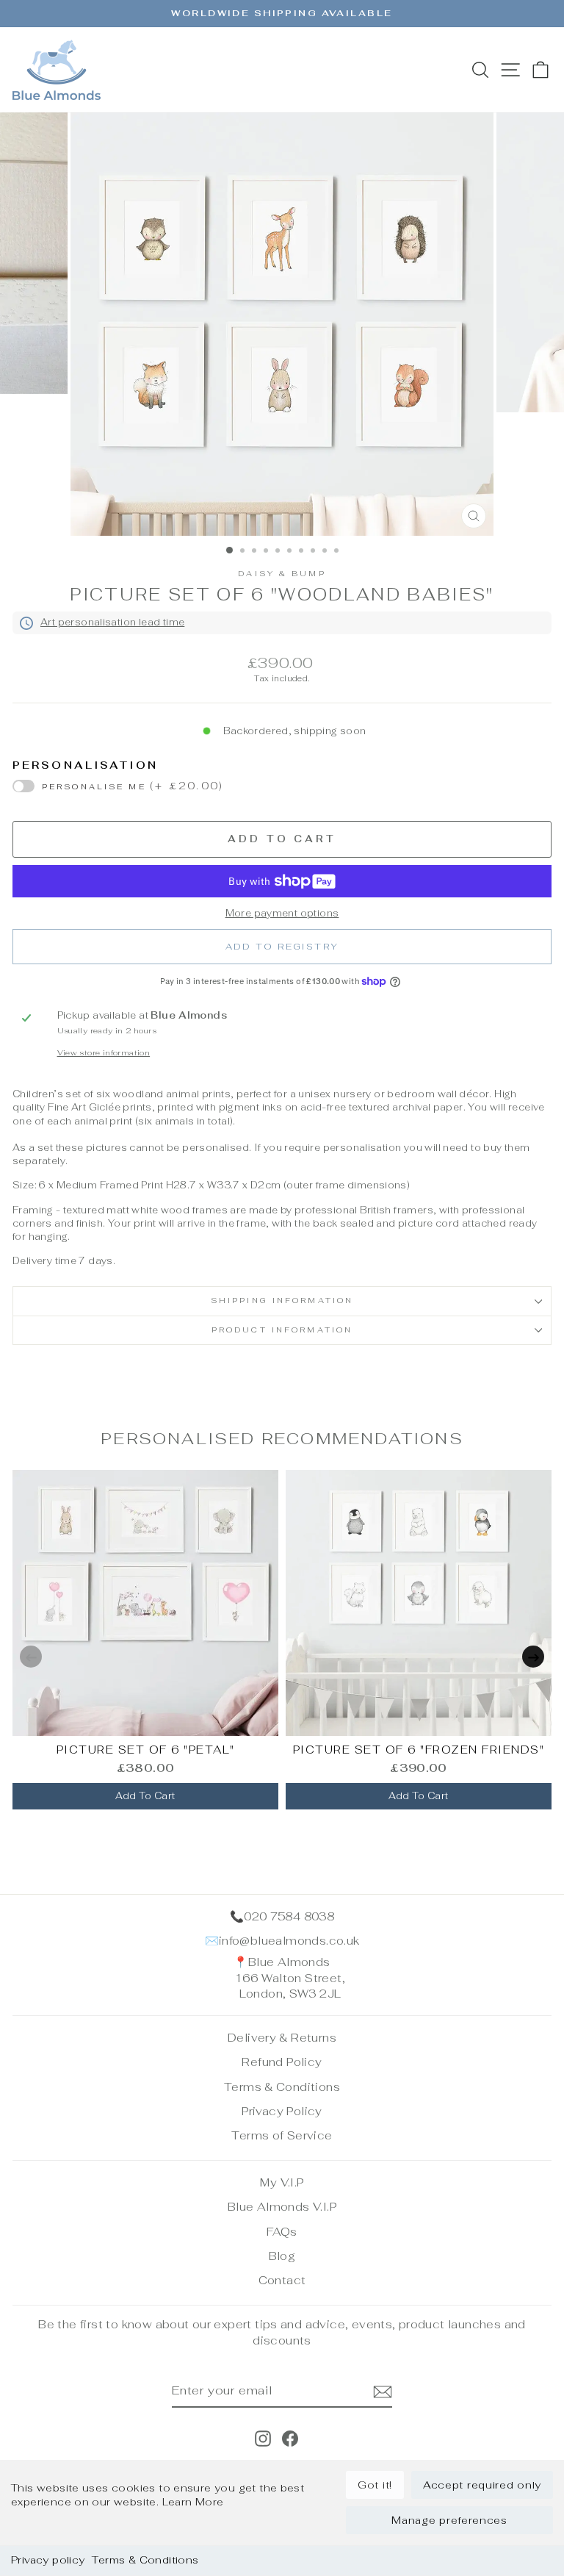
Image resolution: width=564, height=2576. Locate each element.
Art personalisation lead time (112, 622)
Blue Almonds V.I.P (282, 2207)
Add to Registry (282, 947)
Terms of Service (282, 2135)
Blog (282, 2256)
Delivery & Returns (282, 2038)
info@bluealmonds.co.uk (289, 1941)
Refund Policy (282, 2062)
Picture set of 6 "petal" (146, 1750)
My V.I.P (282, 2182)
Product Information (282, 1330)
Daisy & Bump (282, 574)
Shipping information (282, 1300)
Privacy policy (48, 2560)
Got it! (375, 2485)
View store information (104, 1053)
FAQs (282, 2232)
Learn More (193, 2502)
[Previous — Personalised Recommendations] (31, 1657)
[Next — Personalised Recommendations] (533, 1657)
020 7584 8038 (289, 1916)
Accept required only (482, 2485)
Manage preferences (449, 2520)
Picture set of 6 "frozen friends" (419, 1750)
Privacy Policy (282, 2111)
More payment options (282, 913)
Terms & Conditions (145, 2560)
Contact (282, 2280)
